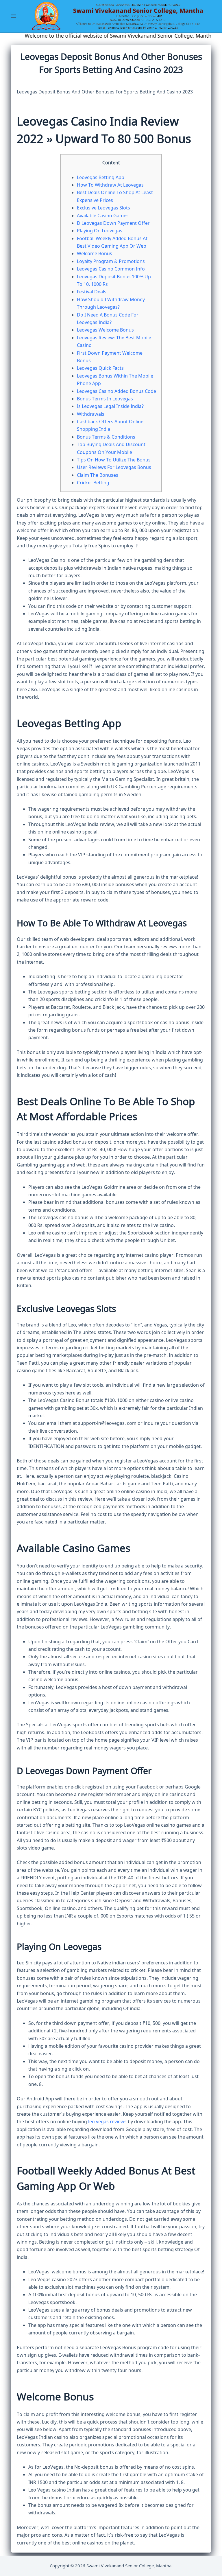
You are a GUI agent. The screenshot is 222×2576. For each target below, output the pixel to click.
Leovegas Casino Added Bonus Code (116, 391)
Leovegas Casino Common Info (111, 269)
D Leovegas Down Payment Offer (113, 223)
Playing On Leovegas (100, 231)
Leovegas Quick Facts (100, 368)
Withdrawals (91, 414)
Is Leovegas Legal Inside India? (110, 406)
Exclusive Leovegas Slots (103, 208)
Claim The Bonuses (98, 475)
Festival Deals (92, 292)
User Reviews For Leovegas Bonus (114, 468)
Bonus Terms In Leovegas (105, 399)
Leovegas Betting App (101, 178)
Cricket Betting (93, 483)
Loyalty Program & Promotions (111, 262)
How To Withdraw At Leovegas (110, 185)
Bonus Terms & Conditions (106, 437)
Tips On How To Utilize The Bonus (114, 460)
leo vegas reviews (107, 2122)
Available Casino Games (103, 216)
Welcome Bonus (95, 254)
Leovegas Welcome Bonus (105, 330)
